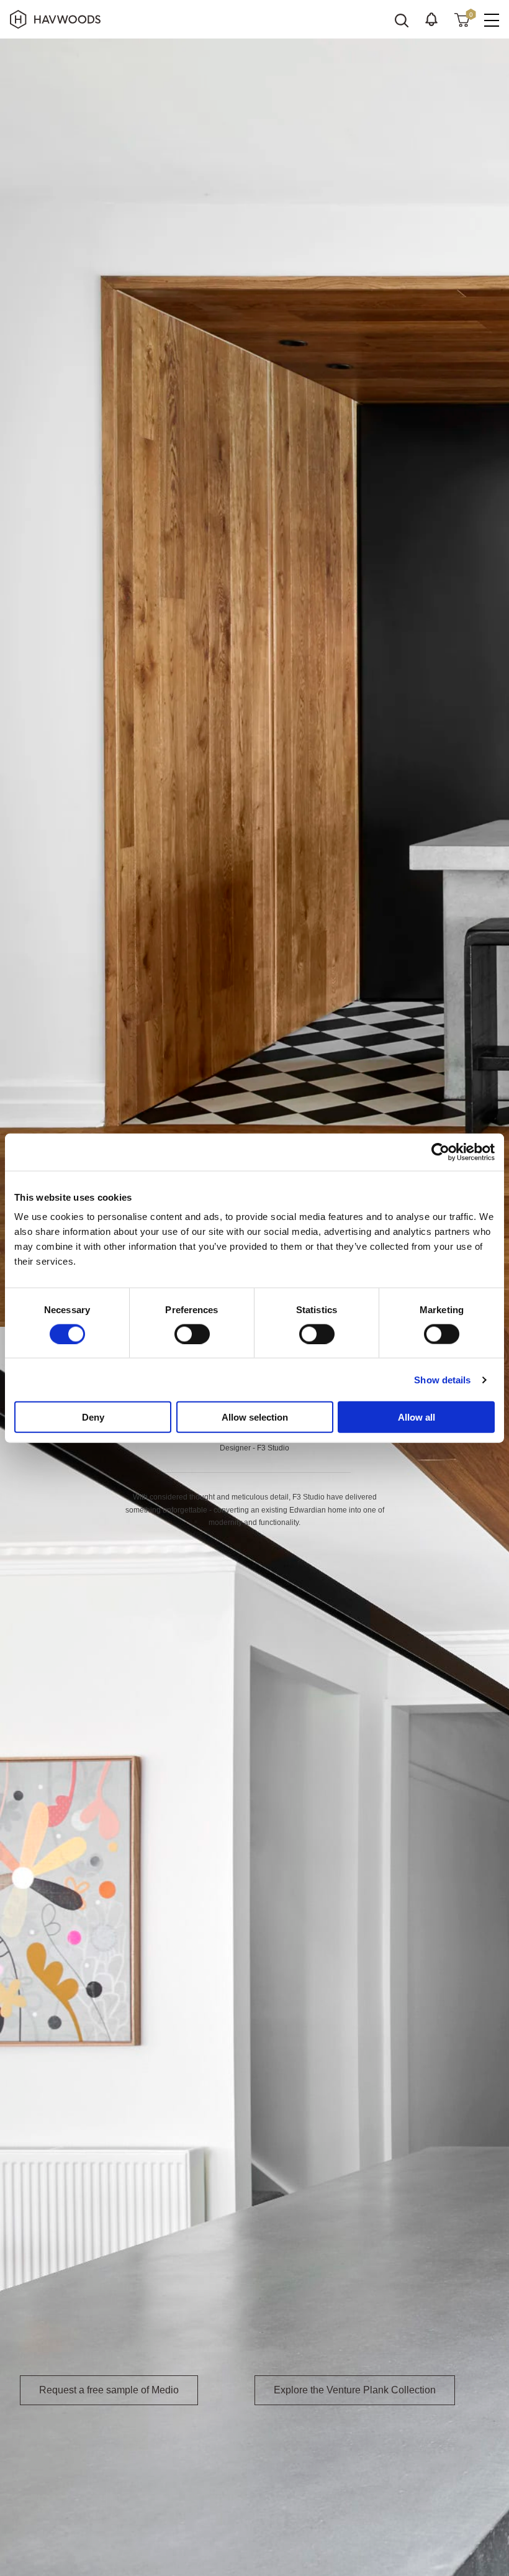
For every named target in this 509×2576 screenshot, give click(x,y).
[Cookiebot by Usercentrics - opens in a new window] (440, 1152)
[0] (462, 19)
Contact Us (190, 2482)
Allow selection (255, 1417)
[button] (431, 19)
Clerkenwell (422, 2452)
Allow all (417, 1417)
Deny (93, 1417)
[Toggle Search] (402, 20)
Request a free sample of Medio (109, 2390)
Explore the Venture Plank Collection (355, 2390)
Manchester (45, 2467)
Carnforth (330, 2452)
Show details (442, 1379)
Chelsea (374, 2452)
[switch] (192, 1334)
